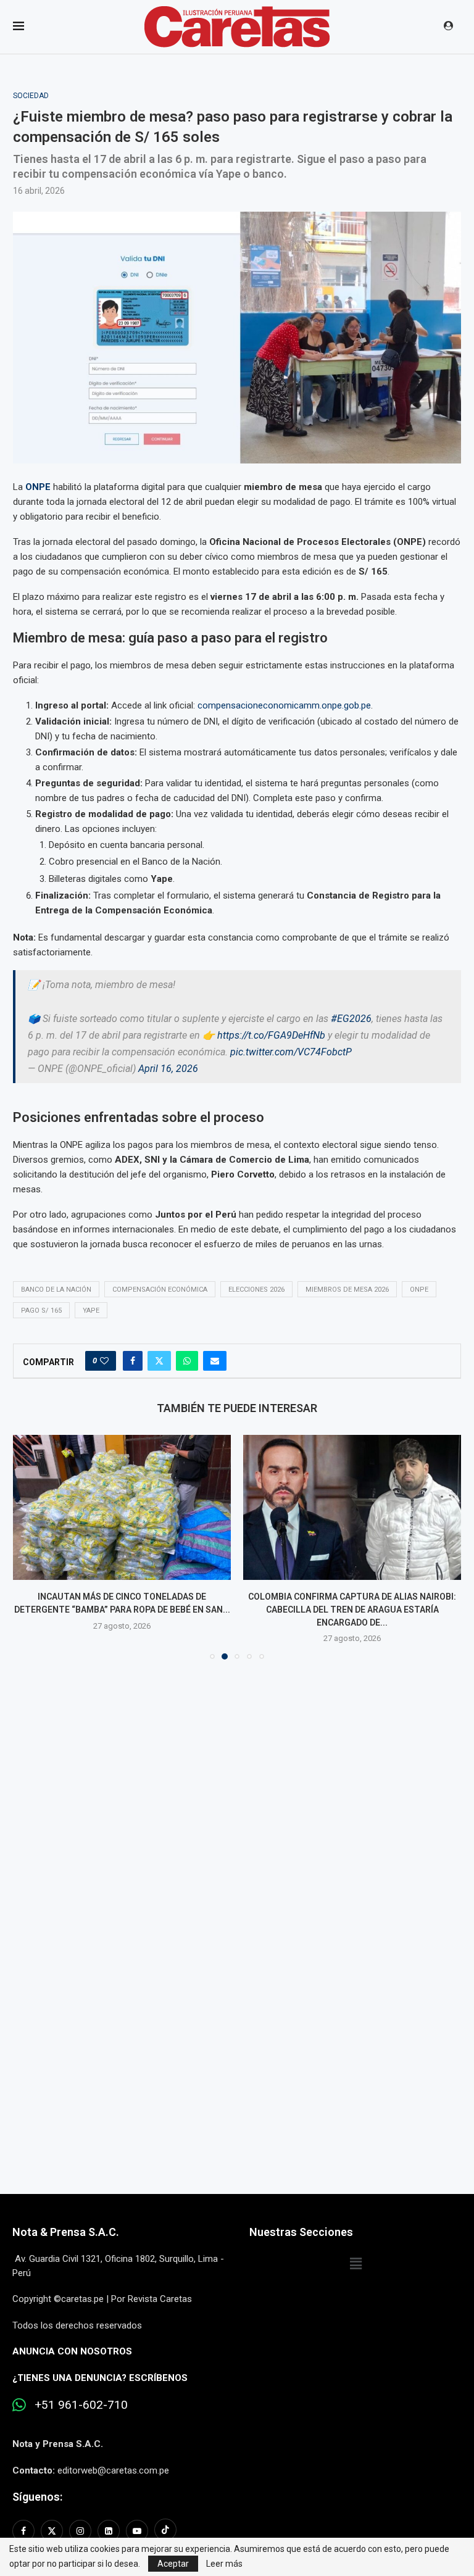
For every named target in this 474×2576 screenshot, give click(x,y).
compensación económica (160, 1290)
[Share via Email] (215, 1361)
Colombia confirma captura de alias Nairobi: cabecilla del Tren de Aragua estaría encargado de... (122, 1609)
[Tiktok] (165, 2531)
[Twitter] (52, 2531)
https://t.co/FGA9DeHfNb (271, 1035)
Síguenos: (37, 2497)
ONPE (38, 487)
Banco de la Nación (56, 1290)
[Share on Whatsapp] (187, 1361)
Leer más (224, 2564)
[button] (30, 1547)
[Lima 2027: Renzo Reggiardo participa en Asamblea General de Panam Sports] (352, 1507)
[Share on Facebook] (133, 1361)
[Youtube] (137, 2531)
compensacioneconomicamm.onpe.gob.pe (284, 705)
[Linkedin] (109, 2531)
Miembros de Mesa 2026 (347, 1290)
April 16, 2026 (168, 1069)
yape (91, 1311)
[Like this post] (104, 1361)
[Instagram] (80, 2531)
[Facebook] (25, 2531)
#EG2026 (351, 1019)
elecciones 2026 (256, 1290)
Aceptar (173, 2564)
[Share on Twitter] (159, 1361)
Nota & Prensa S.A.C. (66, 2232)
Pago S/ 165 (41, 1311)
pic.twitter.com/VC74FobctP (291, 1052)
